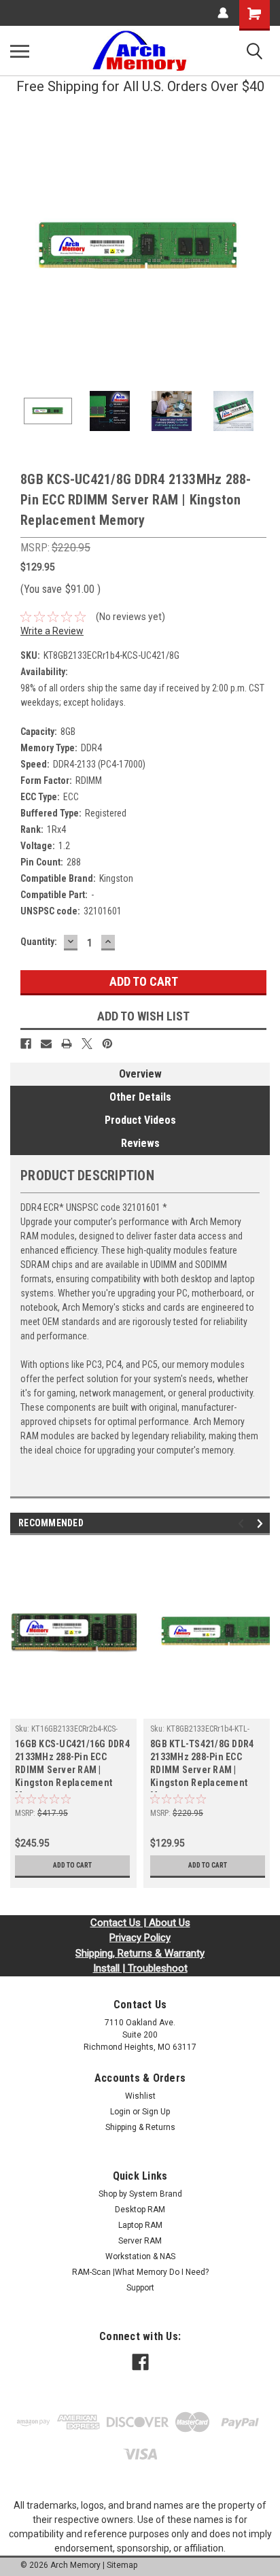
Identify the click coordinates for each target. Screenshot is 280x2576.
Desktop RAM (140, 2210)
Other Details (140, 1097)
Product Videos (140, 1120)
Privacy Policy (140, 1938)
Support (140, 2288)
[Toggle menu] (20, 51)
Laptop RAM (140, 2225)
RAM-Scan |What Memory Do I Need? (140, 2272)
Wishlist (140, 2096)
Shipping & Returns (140, 2127)
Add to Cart (72, 1865)
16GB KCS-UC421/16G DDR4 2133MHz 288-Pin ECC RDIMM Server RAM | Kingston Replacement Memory (72, 1765)
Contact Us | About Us (140, 1923)
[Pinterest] (107, 1044)
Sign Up (156, 2112)
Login (120, 2112)
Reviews (140, 1143)
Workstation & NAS (140, 2256)
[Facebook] (26, 1044)
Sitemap (122, 2565)
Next (260, 247)
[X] (87, 1044)
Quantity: (39, 942)
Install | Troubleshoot (140, 1968)
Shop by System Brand (140, 2194)
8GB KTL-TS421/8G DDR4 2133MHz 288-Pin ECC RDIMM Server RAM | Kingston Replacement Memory (202, 1765)
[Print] (67, 1044)
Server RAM (140, 2241)
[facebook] (140, 2362)
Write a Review (52, 631)
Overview (140, 1074)
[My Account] (223, 13)
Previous (20, 247)
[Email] (46, 1044)
